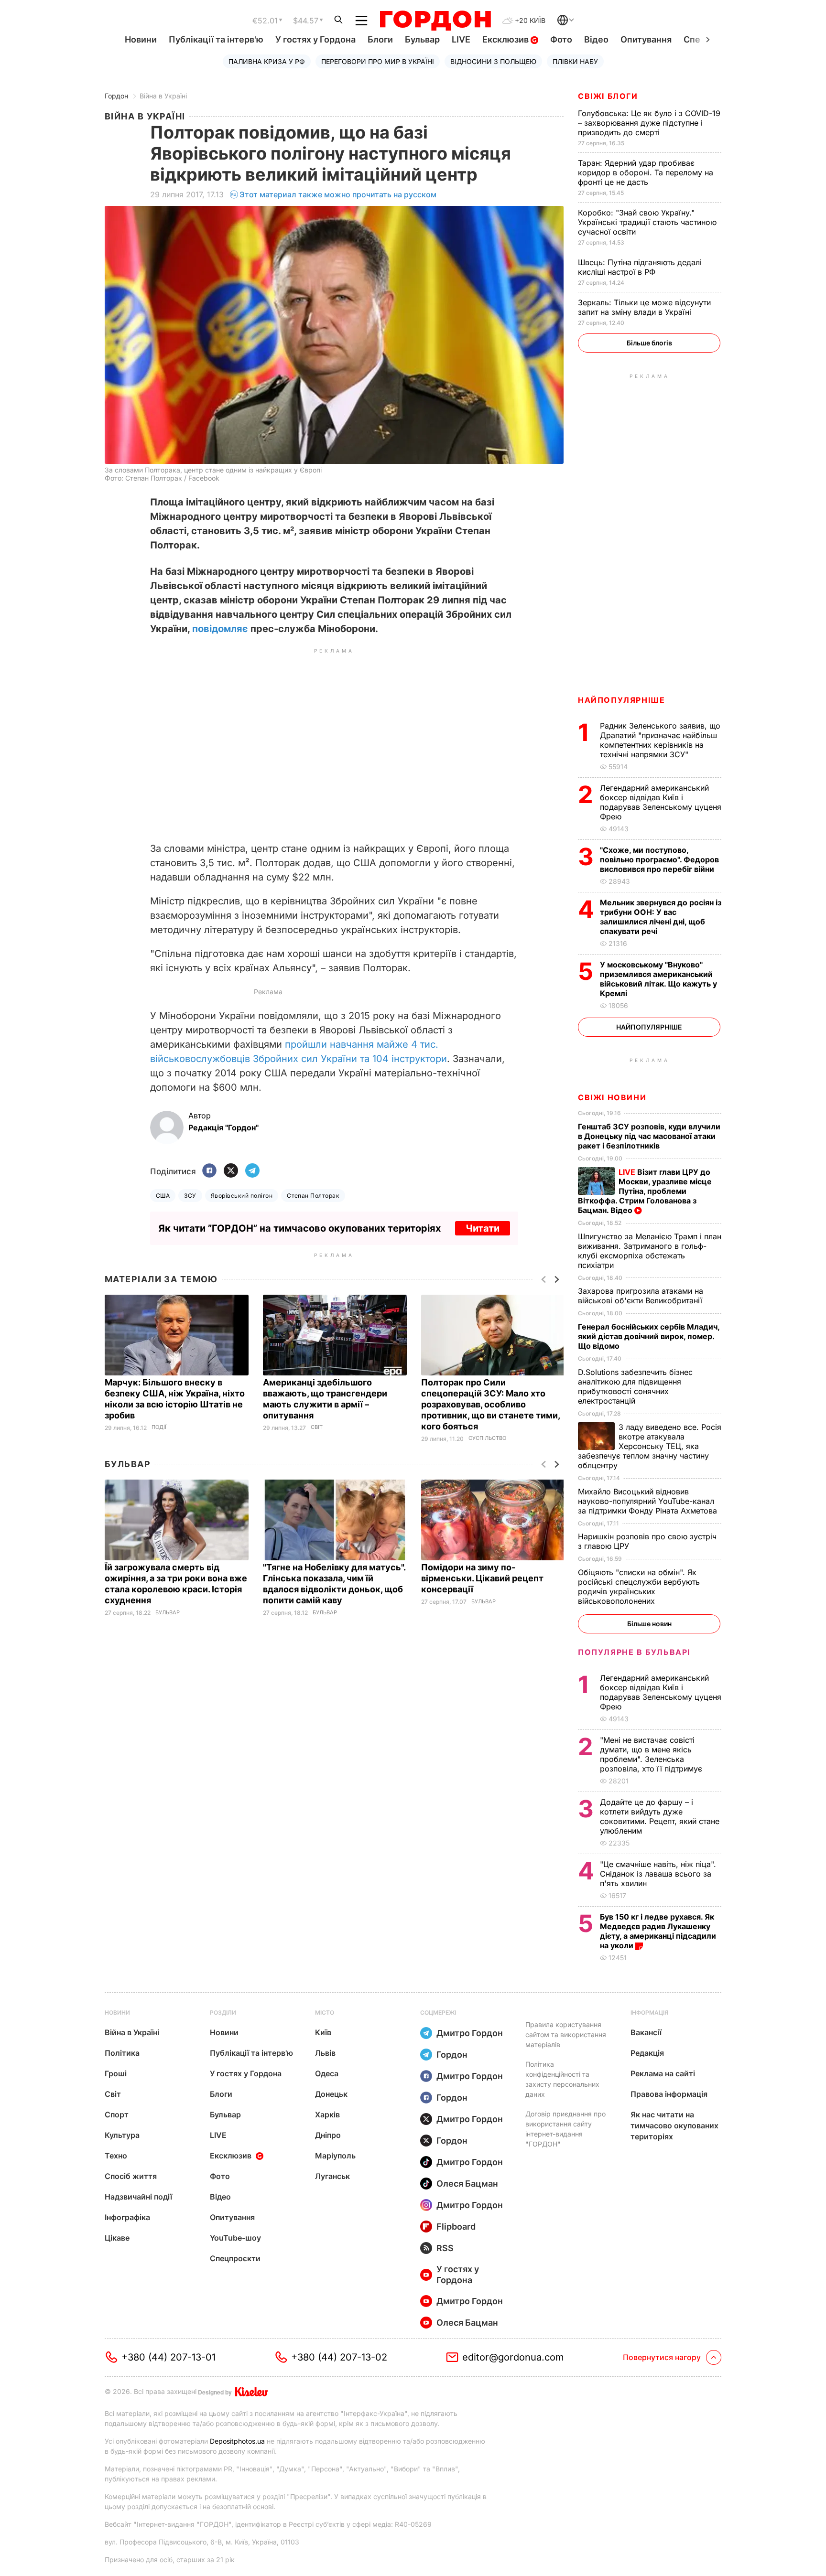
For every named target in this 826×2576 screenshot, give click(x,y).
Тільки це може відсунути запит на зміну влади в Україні (644, 307)
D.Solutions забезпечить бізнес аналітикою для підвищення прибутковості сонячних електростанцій (635, 1386)
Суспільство (487, 1438)
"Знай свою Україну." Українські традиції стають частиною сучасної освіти (647, 222)
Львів (325, 2053)
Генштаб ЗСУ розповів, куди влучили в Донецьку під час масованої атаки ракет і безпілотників (649, 1136)
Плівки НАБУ (575, 61)
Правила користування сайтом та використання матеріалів (566, 2034)
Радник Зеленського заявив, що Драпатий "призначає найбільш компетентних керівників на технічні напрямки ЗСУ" (660, 740)
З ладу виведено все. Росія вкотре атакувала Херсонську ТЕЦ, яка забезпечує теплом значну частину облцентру (650, 1446)
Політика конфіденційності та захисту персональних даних (562, 2079)
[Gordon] (435, 21)
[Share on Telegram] (252, 1171)
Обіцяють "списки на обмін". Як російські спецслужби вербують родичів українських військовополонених (639, 1587)
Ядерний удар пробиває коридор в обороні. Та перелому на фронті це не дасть (646, 172)
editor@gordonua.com (513, 2357)
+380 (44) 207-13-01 (168, 2357)
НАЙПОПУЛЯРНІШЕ (621, 700)
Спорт (117, 2114)
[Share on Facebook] (209, 1171)
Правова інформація (669, 2094)
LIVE (461, 39)
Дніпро (328, 2135)
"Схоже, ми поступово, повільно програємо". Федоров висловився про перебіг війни (659, 859)
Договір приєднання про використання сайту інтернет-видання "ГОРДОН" (565, 2129)
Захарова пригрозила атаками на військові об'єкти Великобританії (641, 1296)
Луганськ (332, 2176)
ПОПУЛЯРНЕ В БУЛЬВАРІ (634, 1652)
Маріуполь (335, 2156)
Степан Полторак (313, 1196)
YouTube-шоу (235, 2238)
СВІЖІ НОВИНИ (612, 1097)
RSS (445, 2248)
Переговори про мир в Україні (378, 61)
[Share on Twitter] (231, 1171)
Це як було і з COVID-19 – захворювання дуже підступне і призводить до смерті (649, 123)
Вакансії (646, 2032)
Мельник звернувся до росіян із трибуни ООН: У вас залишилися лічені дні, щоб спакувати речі (661, 917)
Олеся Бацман (467, 2184)
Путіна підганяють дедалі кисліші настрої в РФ (640, 267)
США (163, 1196)
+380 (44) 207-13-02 (339, 2357)
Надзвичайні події (138, 2197)
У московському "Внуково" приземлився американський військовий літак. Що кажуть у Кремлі (658, 979)
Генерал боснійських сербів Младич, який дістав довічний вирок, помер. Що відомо (649, 1336)
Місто (325, 2012)
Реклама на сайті (663, 2073)
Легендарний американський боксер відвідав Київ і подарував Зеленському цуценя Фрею (661, 802)
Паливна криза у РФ (267, 61)
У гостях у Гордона (315, 39)
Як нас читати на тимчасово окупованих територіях (674, 2125)
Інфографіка (127, 2217)
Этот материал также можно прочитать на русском (338, 194)
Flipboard (456, 2227)
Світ (317, 1427)
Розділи (223, 2012)
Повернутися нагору (662, 2357)
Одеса (327, 2073)
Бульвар (422, 39)
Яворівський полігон (242, 1196)
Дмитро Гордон (470, 2033)
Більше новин (649, 1624)
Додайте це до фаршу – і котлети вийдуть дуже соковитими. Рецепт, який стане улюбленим (660, 1816)
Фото (561, 39)
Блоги (380, 39)
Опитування (646, 39)
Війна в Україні (163, 96)
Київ (323, 2032)
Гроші (116, 2073)
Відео (596, 39)
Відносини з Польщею (493, 61)
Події (159, 1427)
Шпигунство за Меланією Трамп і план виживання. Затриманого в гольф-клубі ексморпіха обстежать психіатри (650, 1251)
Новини (141, 39)
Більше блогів (649, 343)
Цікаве (117, 2238)
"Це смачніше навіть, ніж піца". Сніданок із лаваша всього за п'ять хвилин (658, 1874)
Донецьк (331, 2094)
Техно (116, 2156)
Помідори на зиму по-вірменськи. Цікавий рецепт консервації (482, 1578)
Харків (327, 2114)
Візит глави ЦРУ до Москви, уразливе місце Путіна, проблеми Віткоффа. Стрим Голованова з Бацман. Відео (645, 1191)
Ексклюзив (506, 39)
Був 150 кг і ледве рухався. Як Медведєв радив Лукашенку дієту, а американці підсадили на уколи (658, 1931)
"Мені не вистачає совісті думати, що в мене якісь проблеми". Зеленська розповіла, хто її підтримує (652, 1754)
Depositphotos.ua (237, 2441)
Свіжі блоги (608, 96)
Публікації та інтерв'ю (216, 39)
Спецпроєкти (235, 2258)
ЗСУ (190, 1196)
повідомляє (220, 629)
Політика (122, 2053)
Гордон (116, 96)
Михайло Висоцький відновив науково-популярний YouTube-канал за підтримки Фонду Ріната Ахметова (649, 1501)
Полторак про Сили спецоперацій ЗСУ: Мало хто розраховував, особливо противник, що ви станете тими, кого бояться (490, 1404)
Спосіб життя (131, 2176)
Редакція (647, 2053)
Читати (483, 1228)
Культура (122, 2135)
